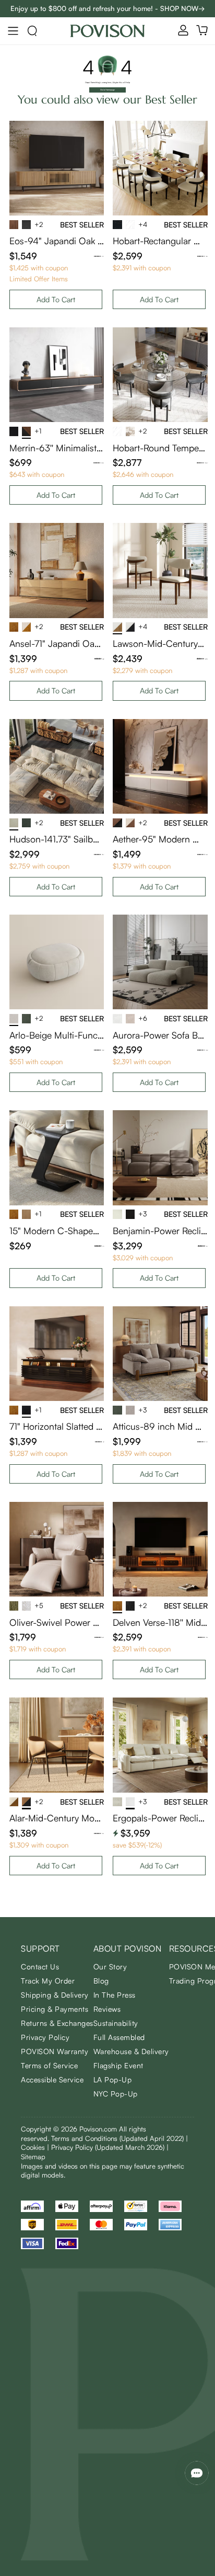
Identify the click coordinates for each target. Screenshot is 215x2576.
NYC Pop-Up (116, 2094)
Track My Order (48, 1981)
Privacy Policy (45, 2037)
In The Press (115, 1995)
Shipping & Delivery (55, 1995)
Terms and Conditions (117, 2138)
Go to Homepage (107, 90)
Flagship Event (118, 2065)
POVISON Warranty (55, 2051)
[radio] (94, 256)
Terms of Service (49, 2065)
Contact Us (40, 1967)
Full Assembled (119, 2037)
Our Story (110, 1967)
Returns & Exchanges (57, 2023)
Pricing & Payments (55, 2009)
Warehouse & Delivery (131, 2051)
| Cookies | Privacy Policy (104, 2143)
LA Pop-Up (113, 2079)
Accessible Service (52, 2079)
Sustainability (116, 2023)
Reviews (107, 2009)
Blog (101, 1981)
